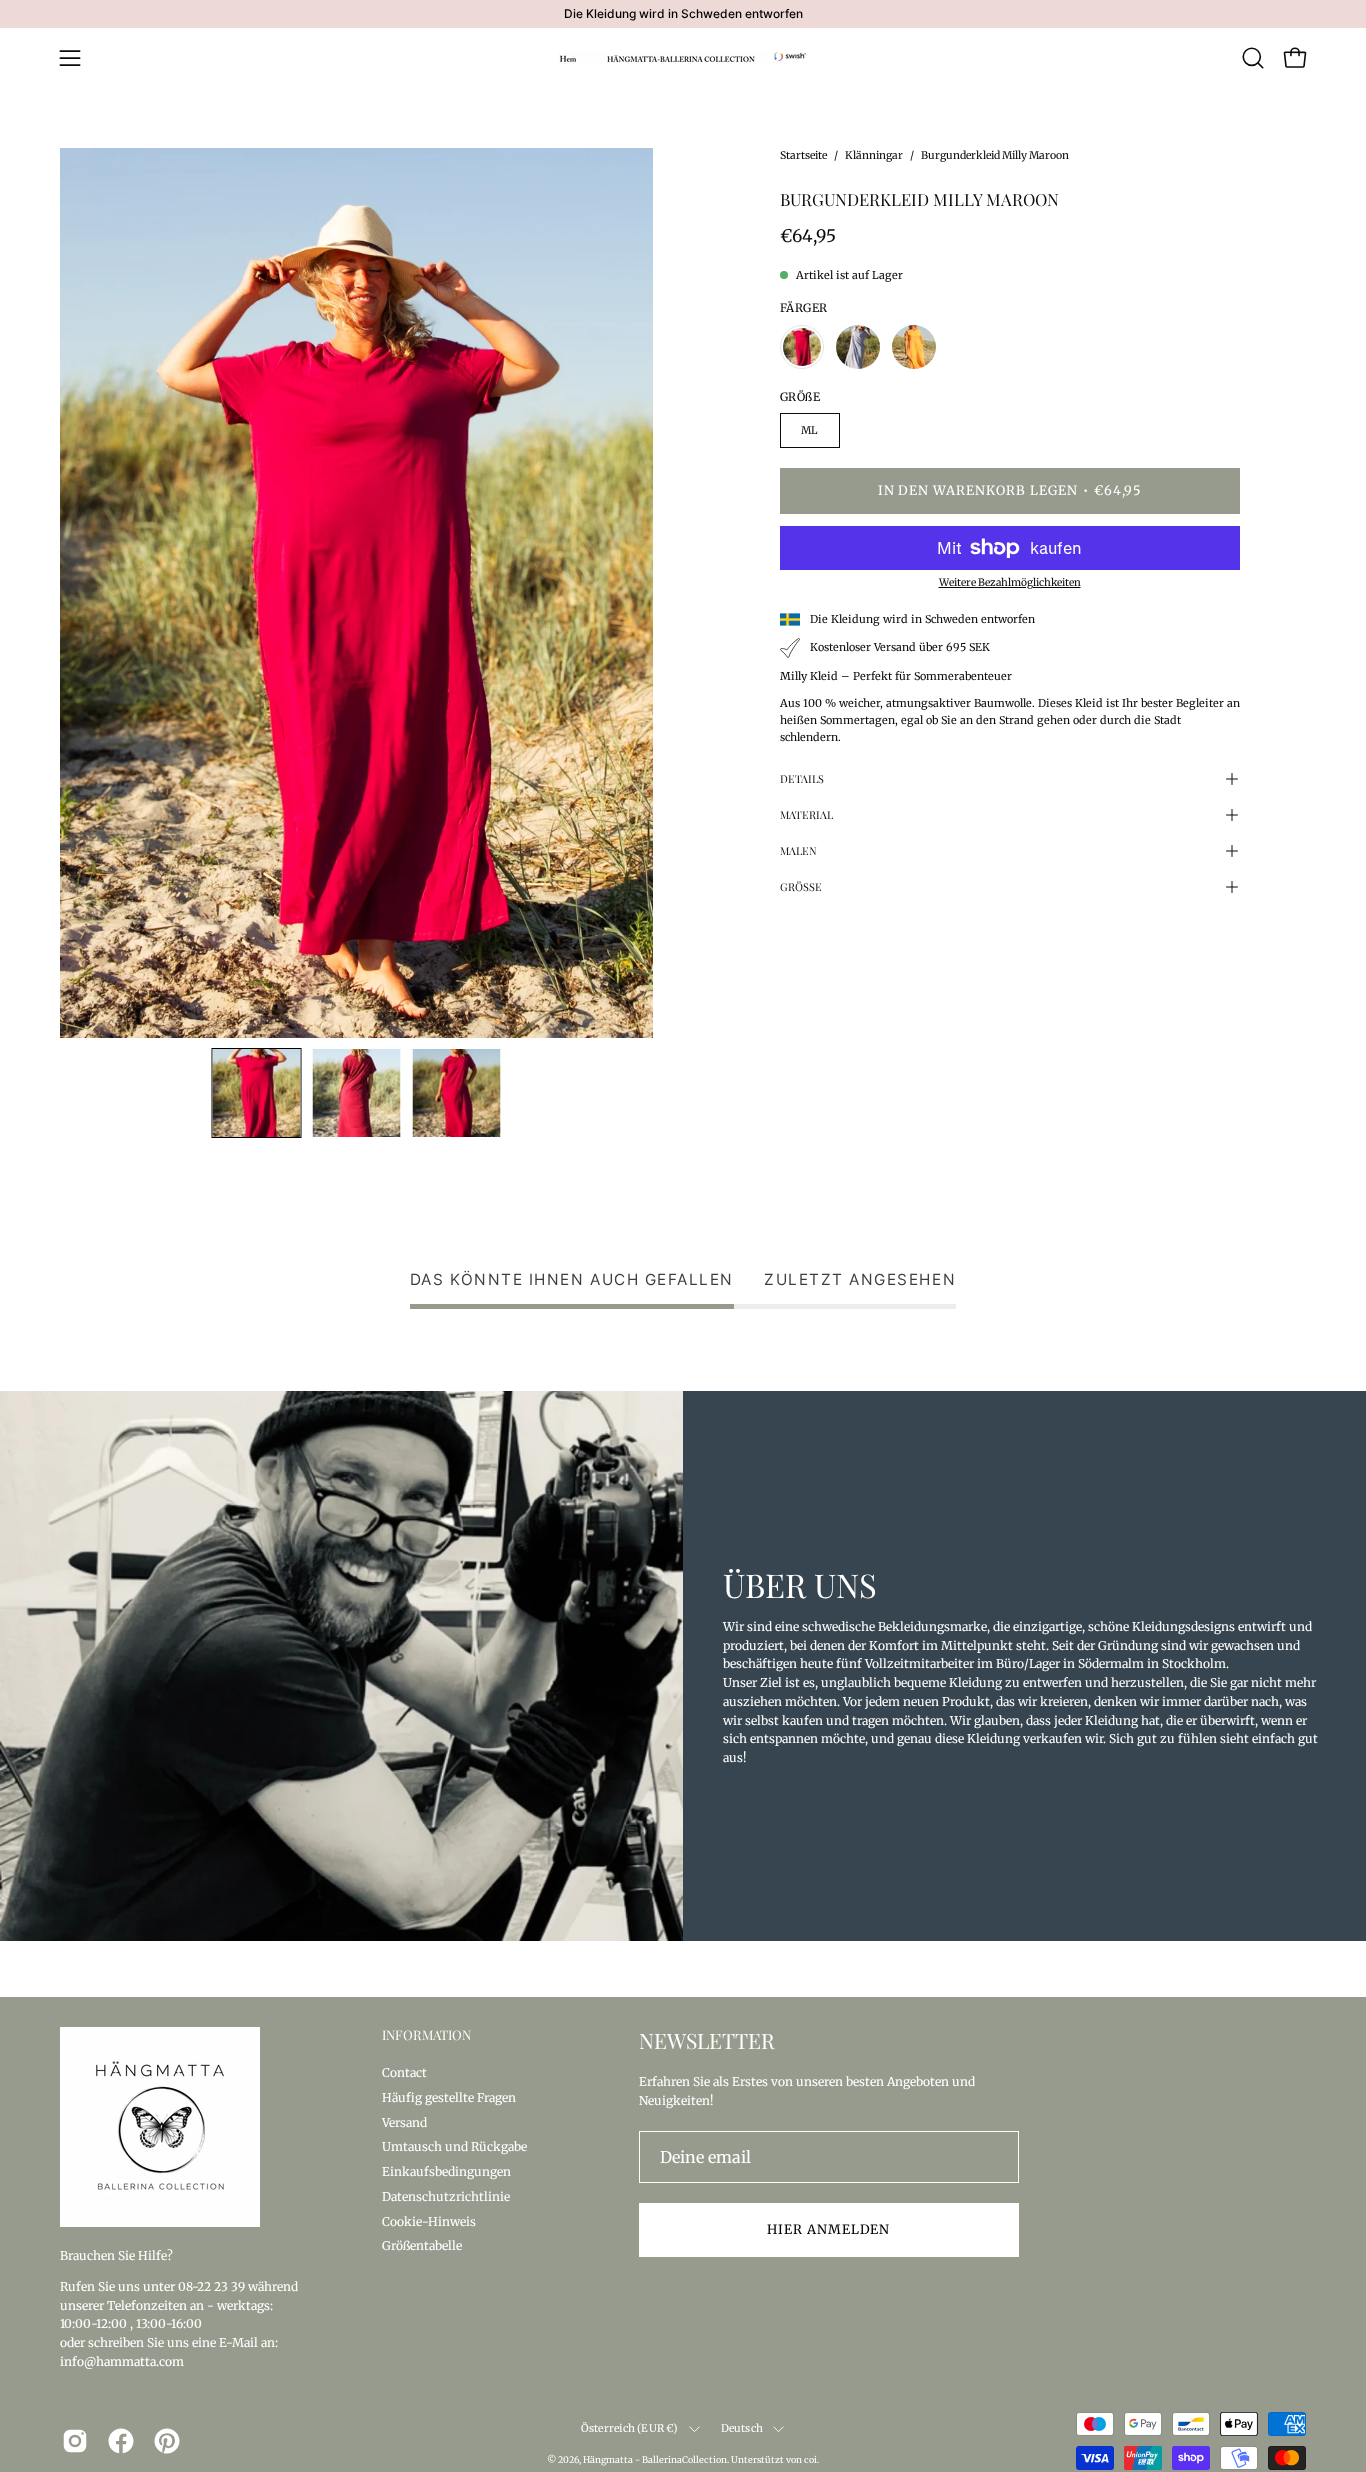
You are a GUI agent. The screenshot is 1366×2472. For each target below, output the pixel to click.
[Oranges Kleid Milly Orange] (914, 347)
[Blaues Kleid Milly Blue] (858, 347)
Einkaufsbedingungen (446, 2171)
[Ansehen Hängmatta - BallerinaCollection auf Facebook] (121, 2441)
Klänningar (874, 155)
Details (802, 778)
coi (810, 2459)
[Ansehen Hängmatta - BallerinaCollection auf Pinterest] (167, 2441)
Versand (404, 2121)
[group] (683, 14)
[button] (1253, 58)
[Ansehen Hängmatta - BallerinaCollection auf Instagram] (75, 2441)
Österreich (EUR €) (630, 2428)
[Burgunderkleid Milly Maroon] (257, 1093)
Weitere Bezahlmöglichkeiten (1010, 582)
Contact (404, 2072)
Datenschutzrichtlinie (446, 2195)
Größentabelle (422, 2245)
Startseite (803, 155)
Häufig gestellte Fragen (449, 2096)
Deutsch (742, 2428)
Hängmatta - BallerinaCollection (655, 2459)
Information (426, 2035)
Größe (801, 886)
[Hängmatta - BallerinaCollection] (683, 58)
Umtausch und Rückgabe (454, 2146)
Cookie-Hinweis (429, 2220)
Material (806, 814)
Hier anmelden (828, 2229)
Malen (798, 850)
